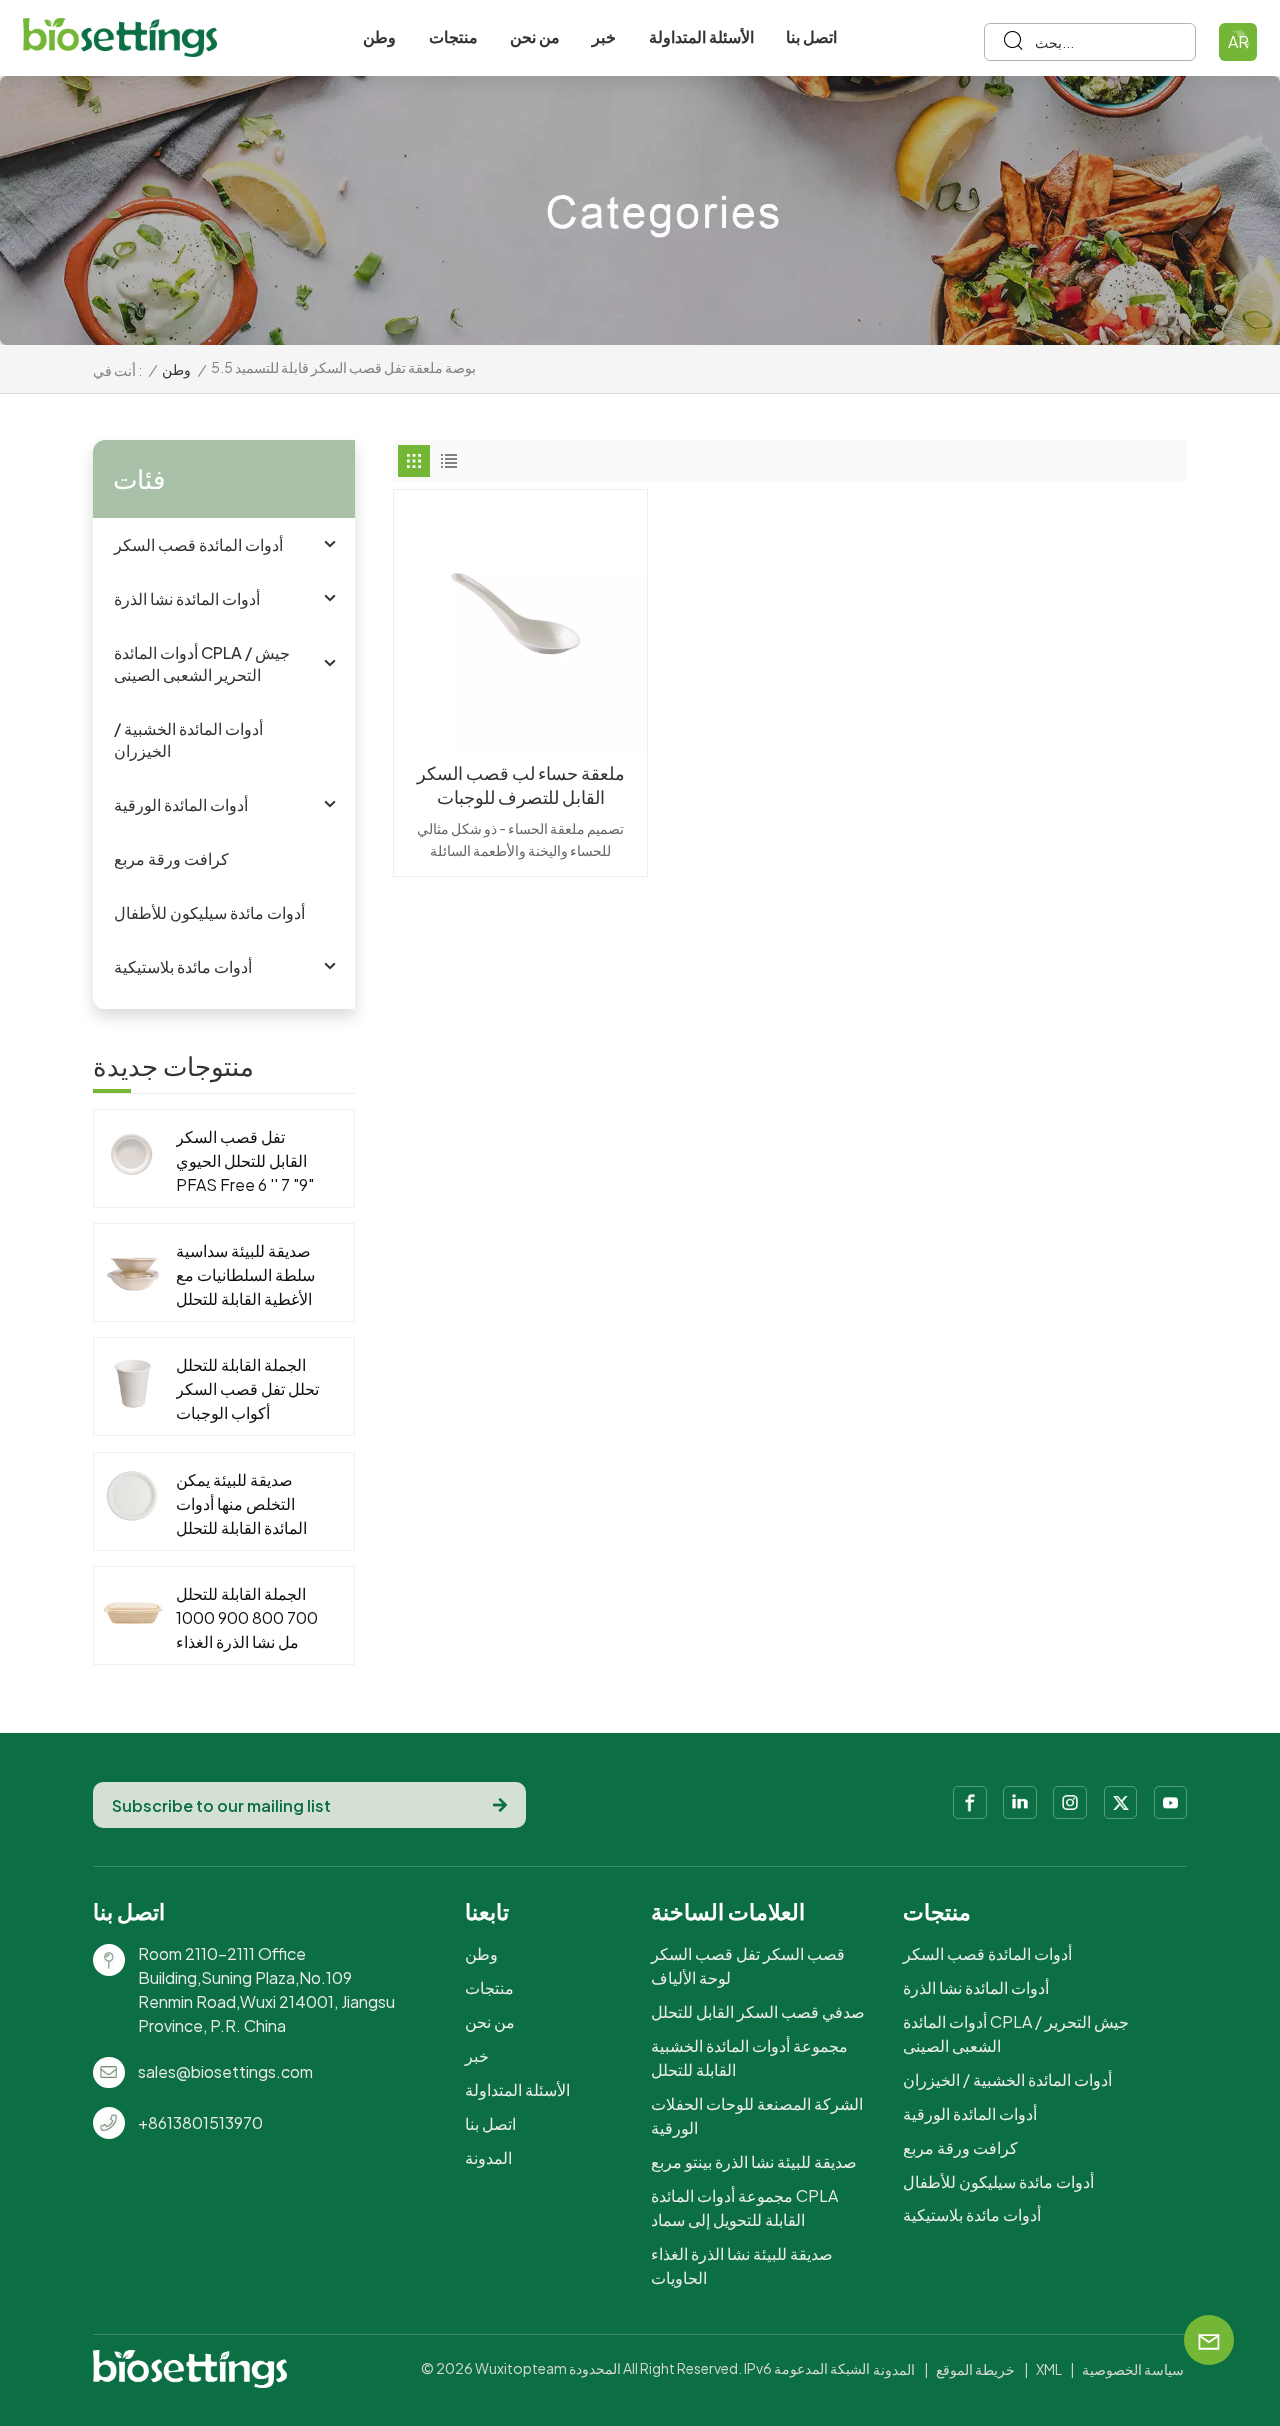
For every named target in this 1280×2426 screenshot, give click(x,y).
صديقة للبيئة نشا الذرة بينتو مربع (754, 2161)
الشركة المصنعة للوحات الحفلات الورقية (757, 2115)
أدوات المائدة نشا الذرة (187, 598)
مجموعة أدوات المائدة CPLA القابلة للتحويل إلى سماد (744, 2207)
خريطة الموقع (975, 2369)
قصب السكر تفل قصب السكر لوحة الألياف (748, 1965)
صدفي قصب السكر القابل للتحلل (758, 2011)
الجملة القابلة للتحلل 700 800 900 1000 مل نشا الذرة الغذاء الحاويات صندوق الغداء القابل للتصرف (247, 1618)
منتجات (453, 36)
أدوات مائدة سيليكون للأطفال (209, 912)
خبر (604, 36)
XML (1049, 2369)
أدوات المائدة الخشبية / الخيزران (188, 739)
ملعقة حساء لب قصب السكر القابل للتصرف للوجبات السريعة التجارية (521, 785)
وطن (379, 36)
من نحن (535, 36)
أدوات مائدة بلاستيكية (183, 966)
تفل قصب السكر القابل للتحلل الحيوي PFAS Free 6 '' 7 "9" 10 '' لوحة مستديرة (245, 1161)
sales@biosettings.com (225, 2071)
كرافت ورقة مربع (171, 858)
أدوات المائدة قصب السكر (198, 544)
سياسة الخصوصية (1133, 2369)
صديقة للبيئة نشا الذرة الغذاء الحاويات (742, 2265)
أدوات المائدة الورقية (181, 804)
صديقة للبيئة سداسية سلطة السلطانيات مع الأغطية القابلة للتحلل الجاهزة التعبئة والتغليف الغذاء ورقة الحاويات (245, 1275)
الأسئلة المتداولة (701, 36)
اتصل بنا (811, 36)
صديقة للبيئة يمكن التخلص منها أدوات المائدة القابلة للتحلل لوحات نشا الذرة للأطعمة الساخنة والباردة (241, 1504)
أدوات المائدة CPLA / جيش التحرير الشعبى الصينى (202, 663)
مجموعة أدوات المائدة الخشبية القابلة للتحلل (749, 2057)
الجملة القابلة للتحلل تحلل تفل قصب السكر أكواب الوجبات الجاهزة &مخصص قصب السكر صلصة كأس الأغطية (247, 1389)
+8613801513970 (200, 2122)
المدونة (488, 2157)
